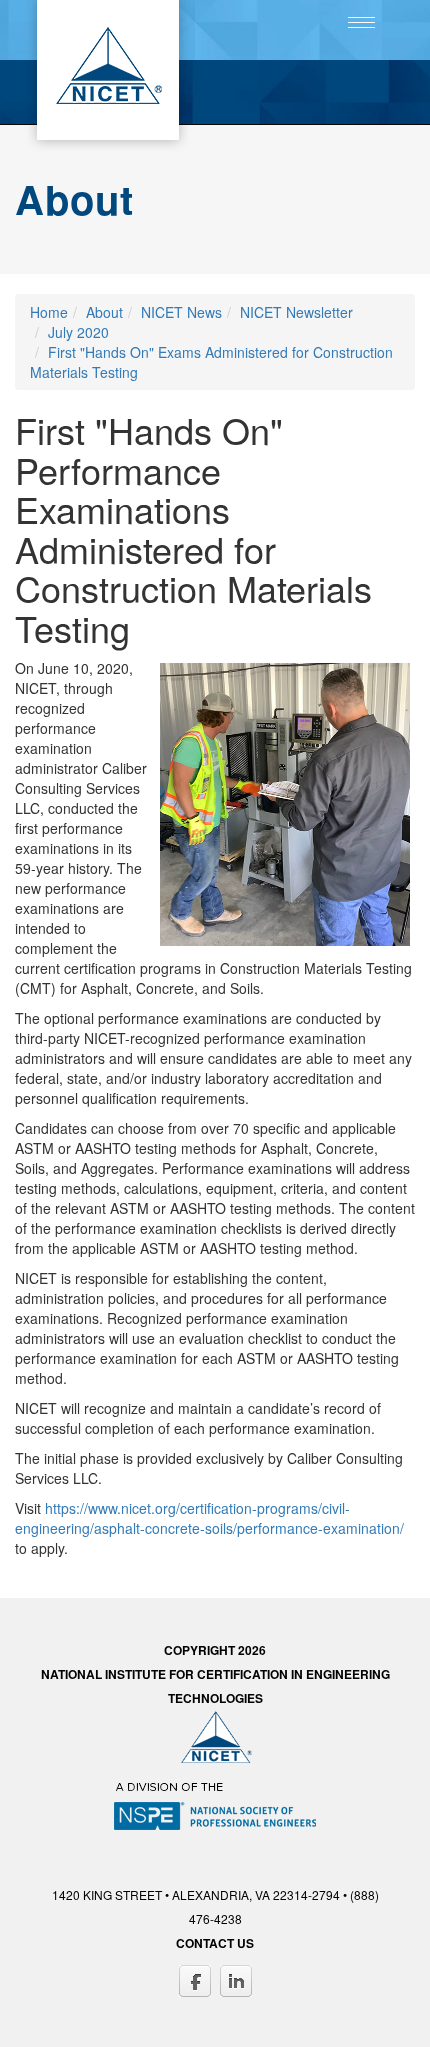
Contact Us (215, 1943)
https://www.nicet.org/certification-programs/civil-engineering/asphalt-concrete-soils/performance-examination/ (209, 1518)
